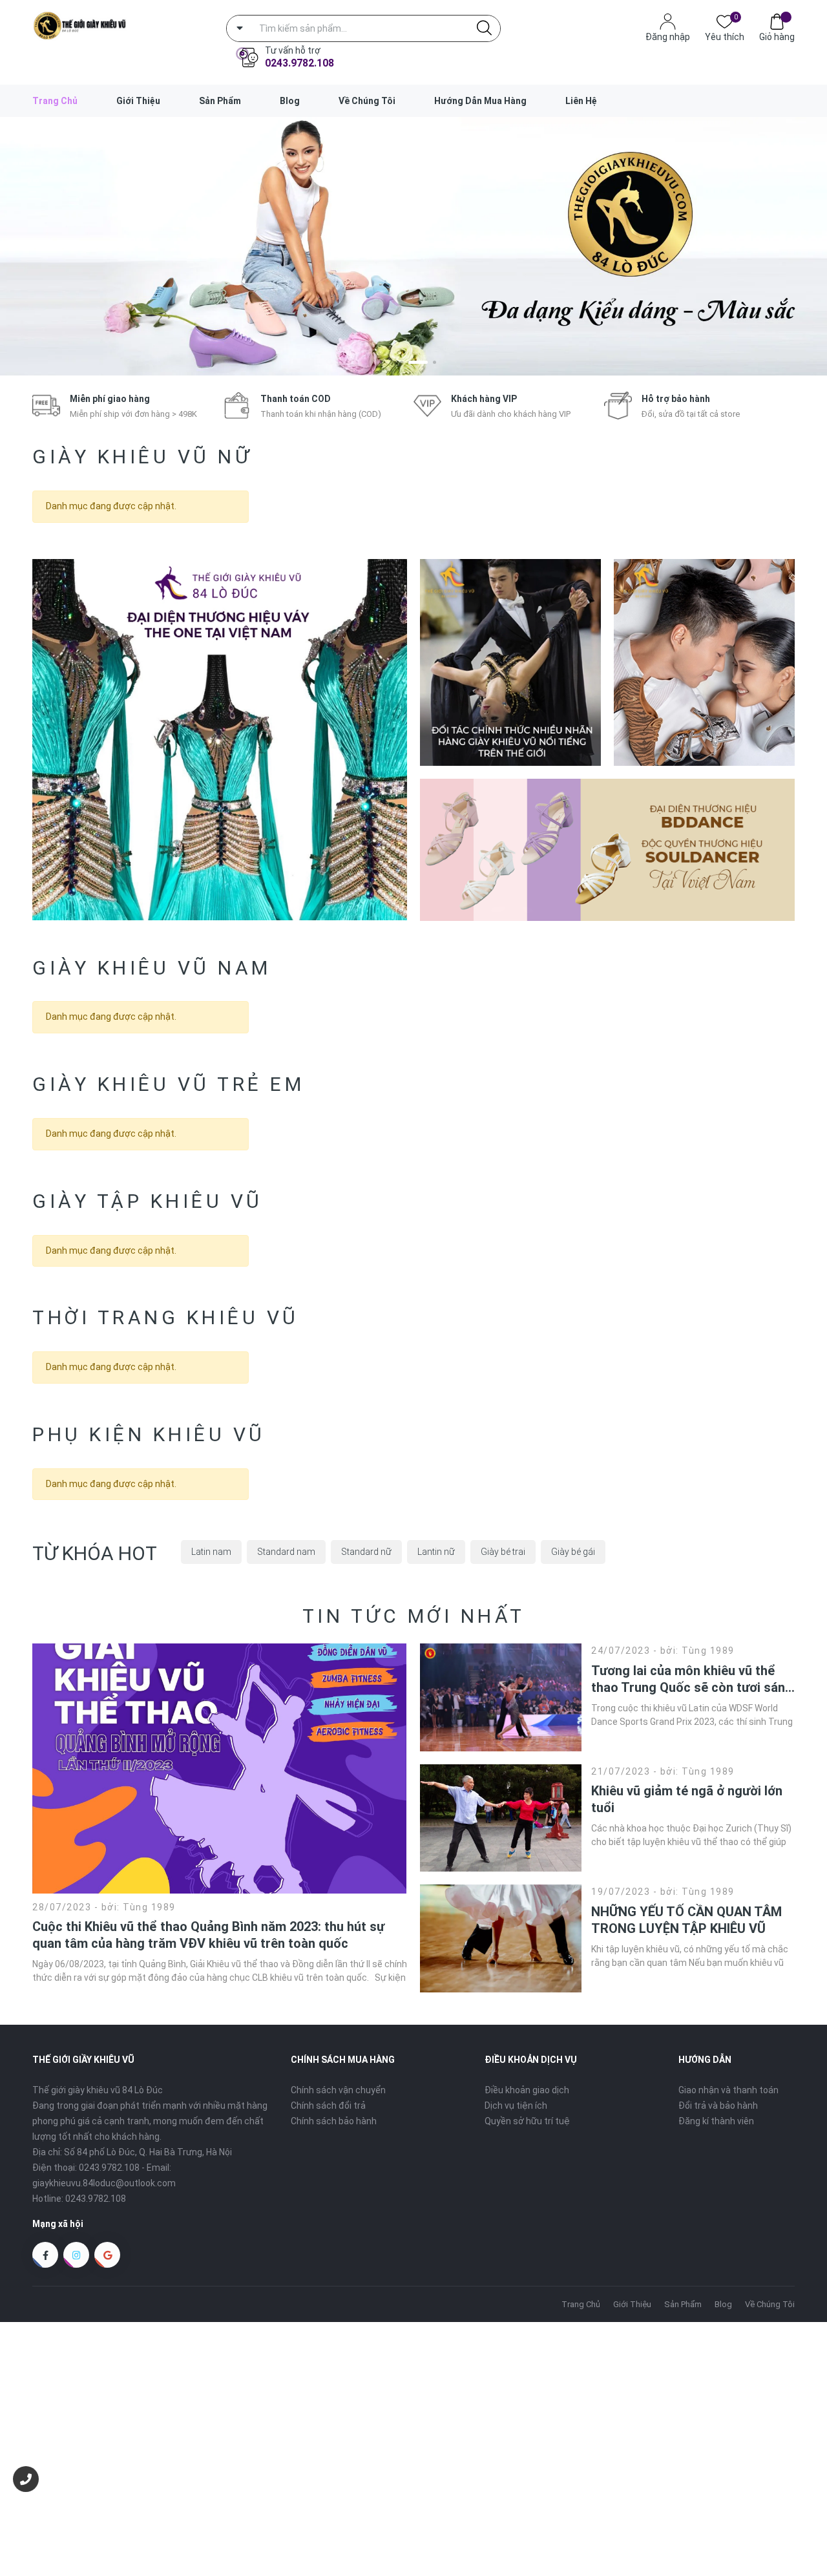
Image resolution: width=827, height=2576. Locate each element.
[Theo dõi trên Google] (107, 2255)
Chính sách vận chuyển (338, 2090)
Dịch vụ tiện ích (516, 2106)
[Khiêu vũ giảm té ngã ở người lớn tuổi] (501, 1818)
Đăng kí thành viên (716, 2121)
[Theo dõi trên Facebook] (45, 2255)
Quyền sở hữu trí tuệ (527, 2121)
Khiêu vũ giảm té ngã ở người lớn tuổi (687, 1799)
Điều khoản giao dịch (527, 2090)
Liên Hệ (581, 101)
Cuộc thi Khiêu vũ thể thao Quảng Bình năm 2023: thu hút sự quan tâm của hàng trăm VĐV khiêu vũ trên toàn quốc (208, 1935)
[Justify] (484, 28)
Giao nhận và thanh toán (728, 2090)
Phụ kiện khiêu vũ (149, 1434)
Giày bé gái (573, 1552)
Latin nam (211, 1552)
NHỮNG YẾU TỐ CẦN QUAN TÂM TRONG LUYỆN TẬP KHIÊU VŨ (686, 1920)
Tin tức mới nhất (414, 1616)
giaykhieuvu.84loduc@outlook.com (104, 2183)
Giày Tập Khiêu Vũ (148, 1201)
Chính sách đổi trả (328, 2106)
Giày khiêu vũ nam (152, 968)
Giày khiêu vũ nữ (142, 457)
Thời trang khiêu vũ (166, 1317)
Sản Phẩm (220, 101)
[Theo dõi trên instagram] (76, 2255)
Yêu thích (725, 36)
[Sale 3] (704, 662)
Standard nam (286, 1552)
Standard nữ (366, 1552)
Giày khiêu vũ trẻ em (168, 1084)
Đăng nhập (668, 37)
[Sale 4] (607, 850)
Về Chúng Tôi (367, 101)
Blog (290, 101)
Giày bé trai (503, 1552)
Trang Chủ (55, 101)
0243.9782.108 (299, 63)
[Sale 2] (510, 662)
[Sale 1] (220, 740)
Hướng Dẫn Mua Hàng (480, 101)
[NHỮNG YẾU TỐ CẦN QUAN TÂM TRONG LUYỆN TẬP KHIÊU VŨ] (501, 1938)
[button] (393, 362)
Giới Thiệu (138, 101)
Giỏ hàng (777, 37)
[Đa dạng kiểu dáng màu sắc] (413, 246)
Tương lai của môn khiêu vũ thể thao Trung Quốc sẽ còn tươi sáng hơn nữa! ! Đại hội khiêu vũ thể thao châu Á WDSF (692, 1679)
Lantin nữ (436, 1552)
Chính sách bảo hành (334, 2121)
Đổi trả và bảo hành (718, 2106)
